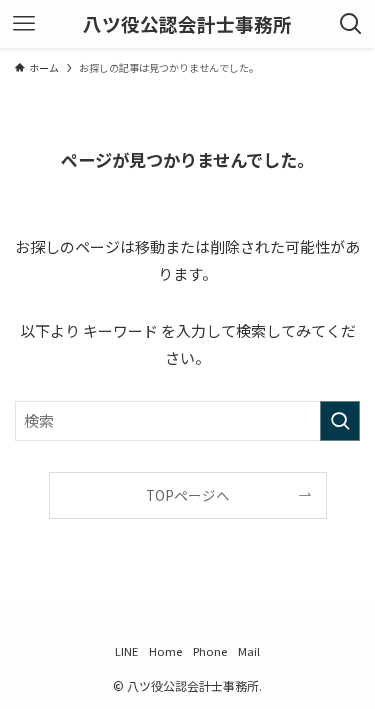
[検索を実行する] (340, 421)
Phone (210, 651)
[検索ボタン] (351, 24)
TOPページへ (188, 495)
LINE (126, 651)
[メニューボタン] (24, 24)
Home (165, 651)
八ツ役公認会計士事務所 (187, 24)
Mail (249, 651)
